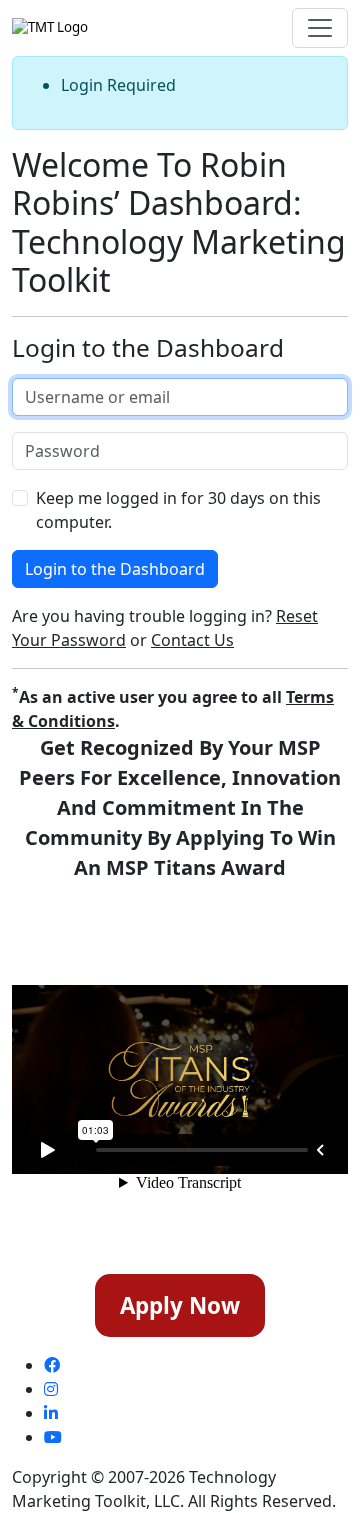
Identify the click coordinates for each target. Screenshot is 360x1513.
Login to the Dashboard (115, 569)
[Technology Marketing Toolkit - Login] (50, 28)
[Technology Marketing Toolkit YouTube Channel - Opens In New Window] (53, 1437)
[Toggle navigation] (320, 28)
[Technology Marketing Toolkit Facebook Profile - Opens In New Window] (52, 1365)
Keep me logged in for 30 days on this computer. (178, 510)
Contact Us (192, 640)
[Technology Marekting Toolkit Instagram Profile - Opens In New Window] (51, 1389)
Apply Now (180, 1305)
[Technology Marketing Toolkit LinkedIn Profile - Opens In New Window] (51, 1413)
